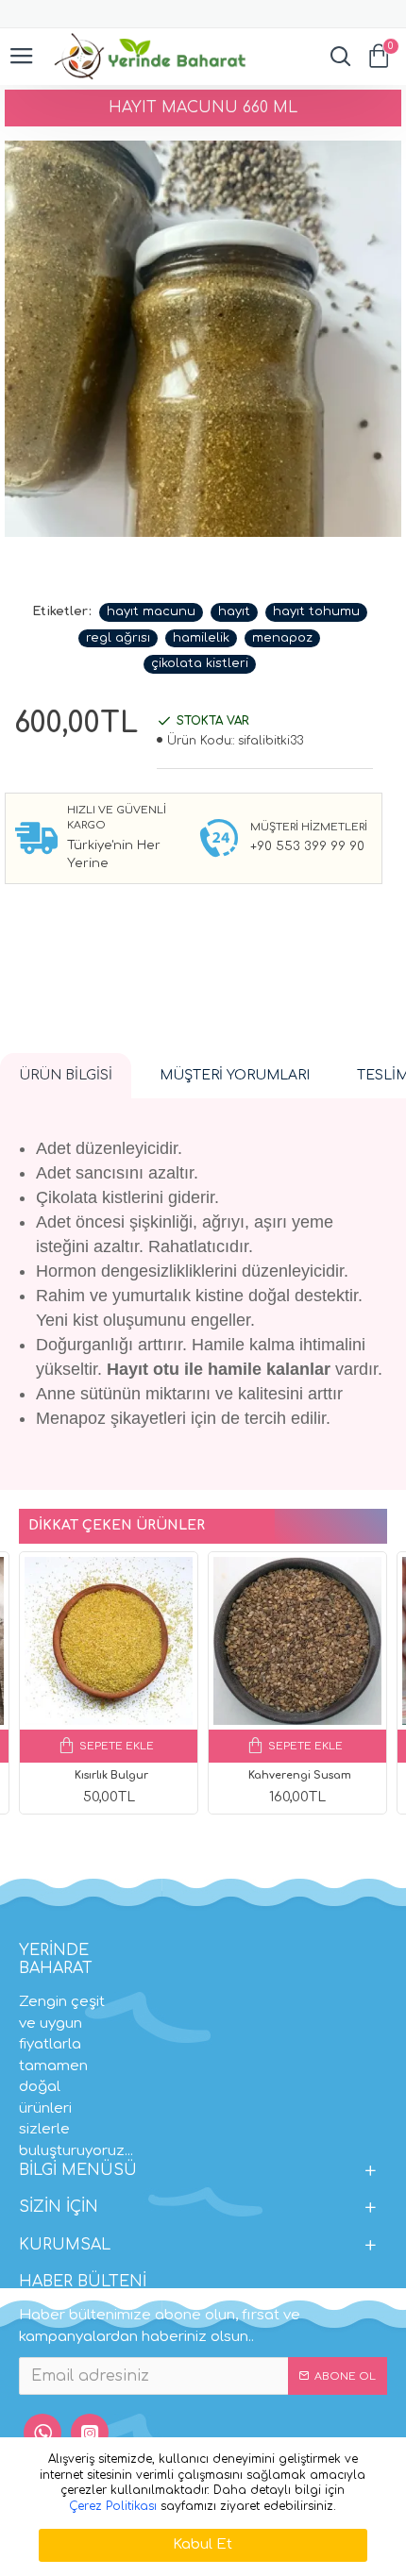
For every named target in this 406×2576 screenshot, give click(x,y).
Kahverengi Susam (300, 1775)
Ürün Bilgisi (66, 1075)
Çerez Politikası (113, 2506)
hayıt (234, 611)
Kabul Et (203, 2544)
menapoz (282, 638)
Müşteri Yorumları (235, 1075)
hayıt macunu (151, 611)
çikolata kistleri (200, 663)
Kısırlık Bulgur (111, 1775)
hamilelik (201, 638)
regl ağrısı (118, 638)
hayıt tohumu (316, 611)
